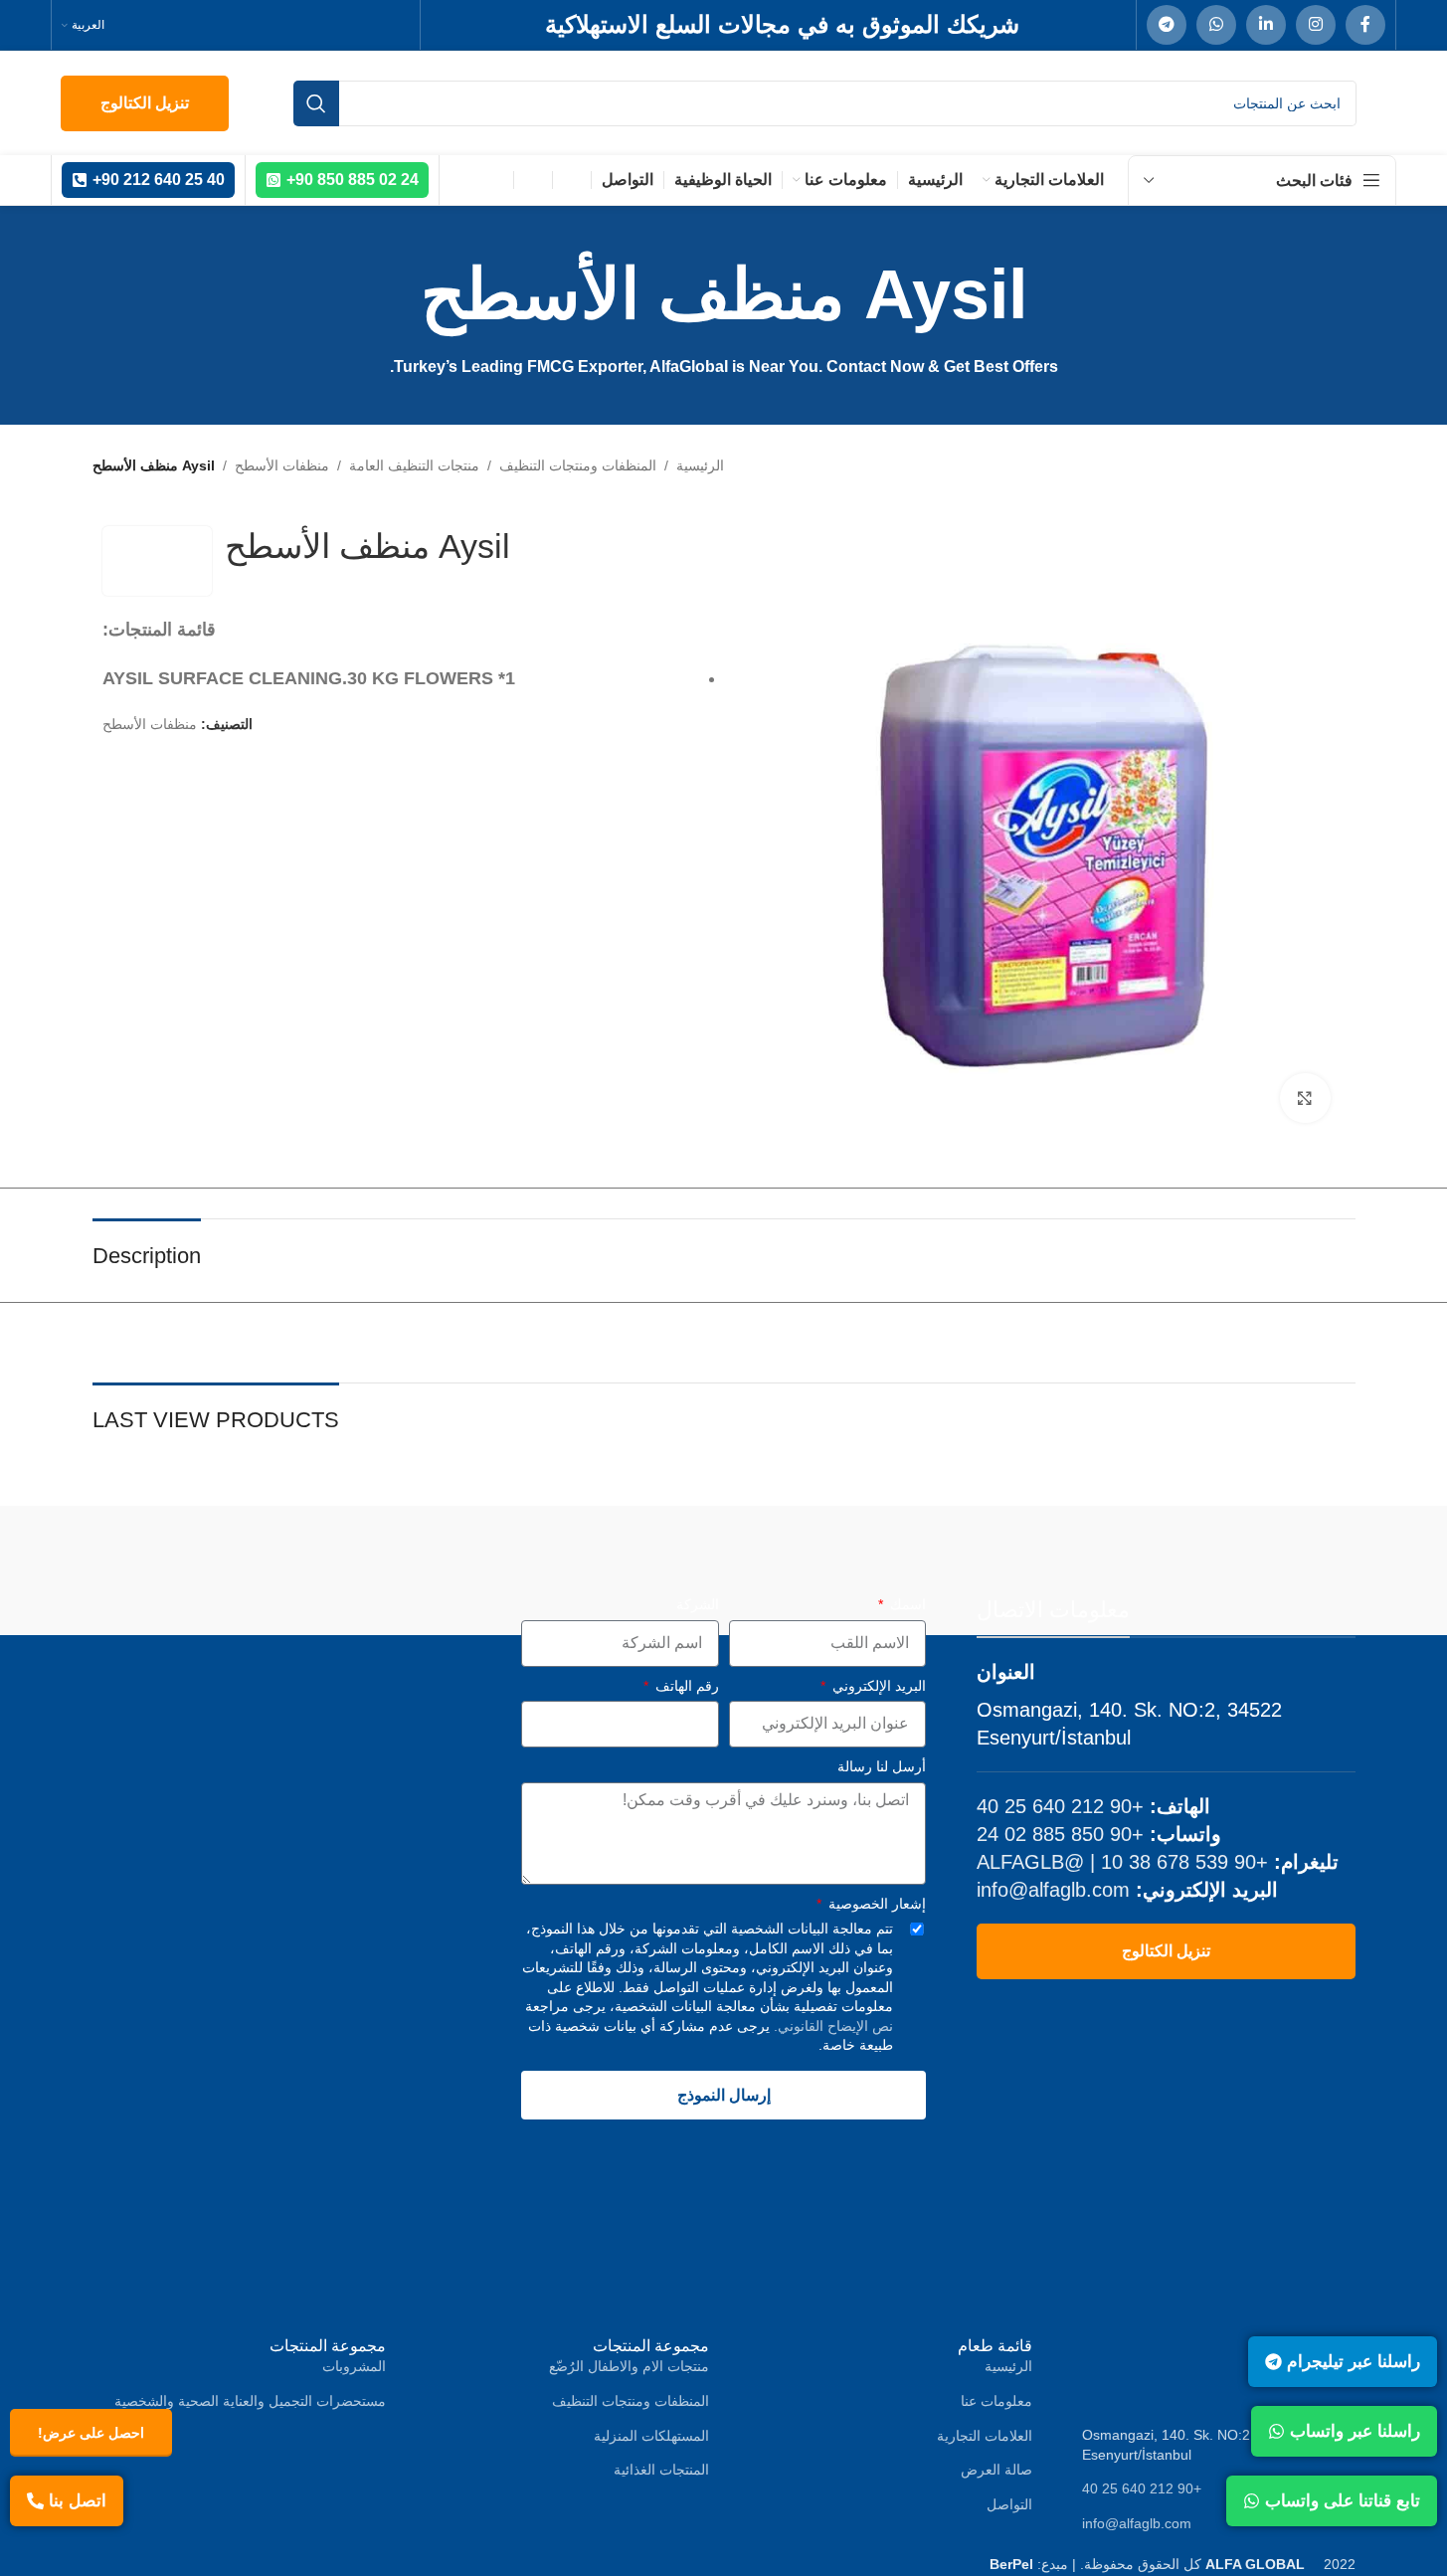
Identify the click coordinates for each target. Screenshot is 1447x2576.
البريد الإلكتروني (877, 1686)
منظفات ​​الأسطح (282, 465)
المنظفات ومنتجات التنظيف (578, 465)
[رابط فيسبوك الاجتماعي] (1365, 25)
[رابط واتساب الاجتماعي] (1216, 25)
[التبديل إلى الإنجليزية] (572, 180)
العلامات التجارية (985, 2436)
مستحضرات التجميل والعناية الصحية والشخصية (250, 2401)
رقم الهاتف (685, 1686)
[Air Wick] (803, 1565)
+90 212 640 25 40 (1060, 1806)
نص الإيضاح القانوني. (831, 2026)
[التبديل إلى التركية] (533, 180)
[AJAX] (645, 1565)
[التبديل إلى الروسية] (494, 180)
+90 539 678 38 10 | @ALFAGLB (1122, 1862)
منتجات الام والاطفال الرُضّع (629, 2366)
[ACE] (960, 1565)
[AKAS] (487, 1565)
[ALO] (329, 1565)
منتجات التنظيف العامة (414, 465)
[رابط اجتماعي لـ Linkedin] (1266, 25)
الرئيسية (700, 465)
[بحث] (316, 103)
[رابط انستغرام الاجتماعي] (1316, 25)
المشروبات (354, 2366)
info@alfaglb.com (1053, 1890)
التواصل (1009, 2504)
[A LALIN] (1276, 1565)
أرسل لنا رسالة (882, 1766)
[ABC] (1118, 1565)
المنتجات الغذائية (661, 2470)
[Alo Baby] (172, 1565)
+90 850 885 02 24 (1060, 1834)
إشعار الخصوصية (875, 1904)
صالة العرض (996, 2470)
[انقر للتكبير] (1305, 1098)
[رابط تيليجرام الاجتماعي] (1167, 25)
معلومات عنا (996, 2401)
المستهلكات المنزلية (651, 2436)
